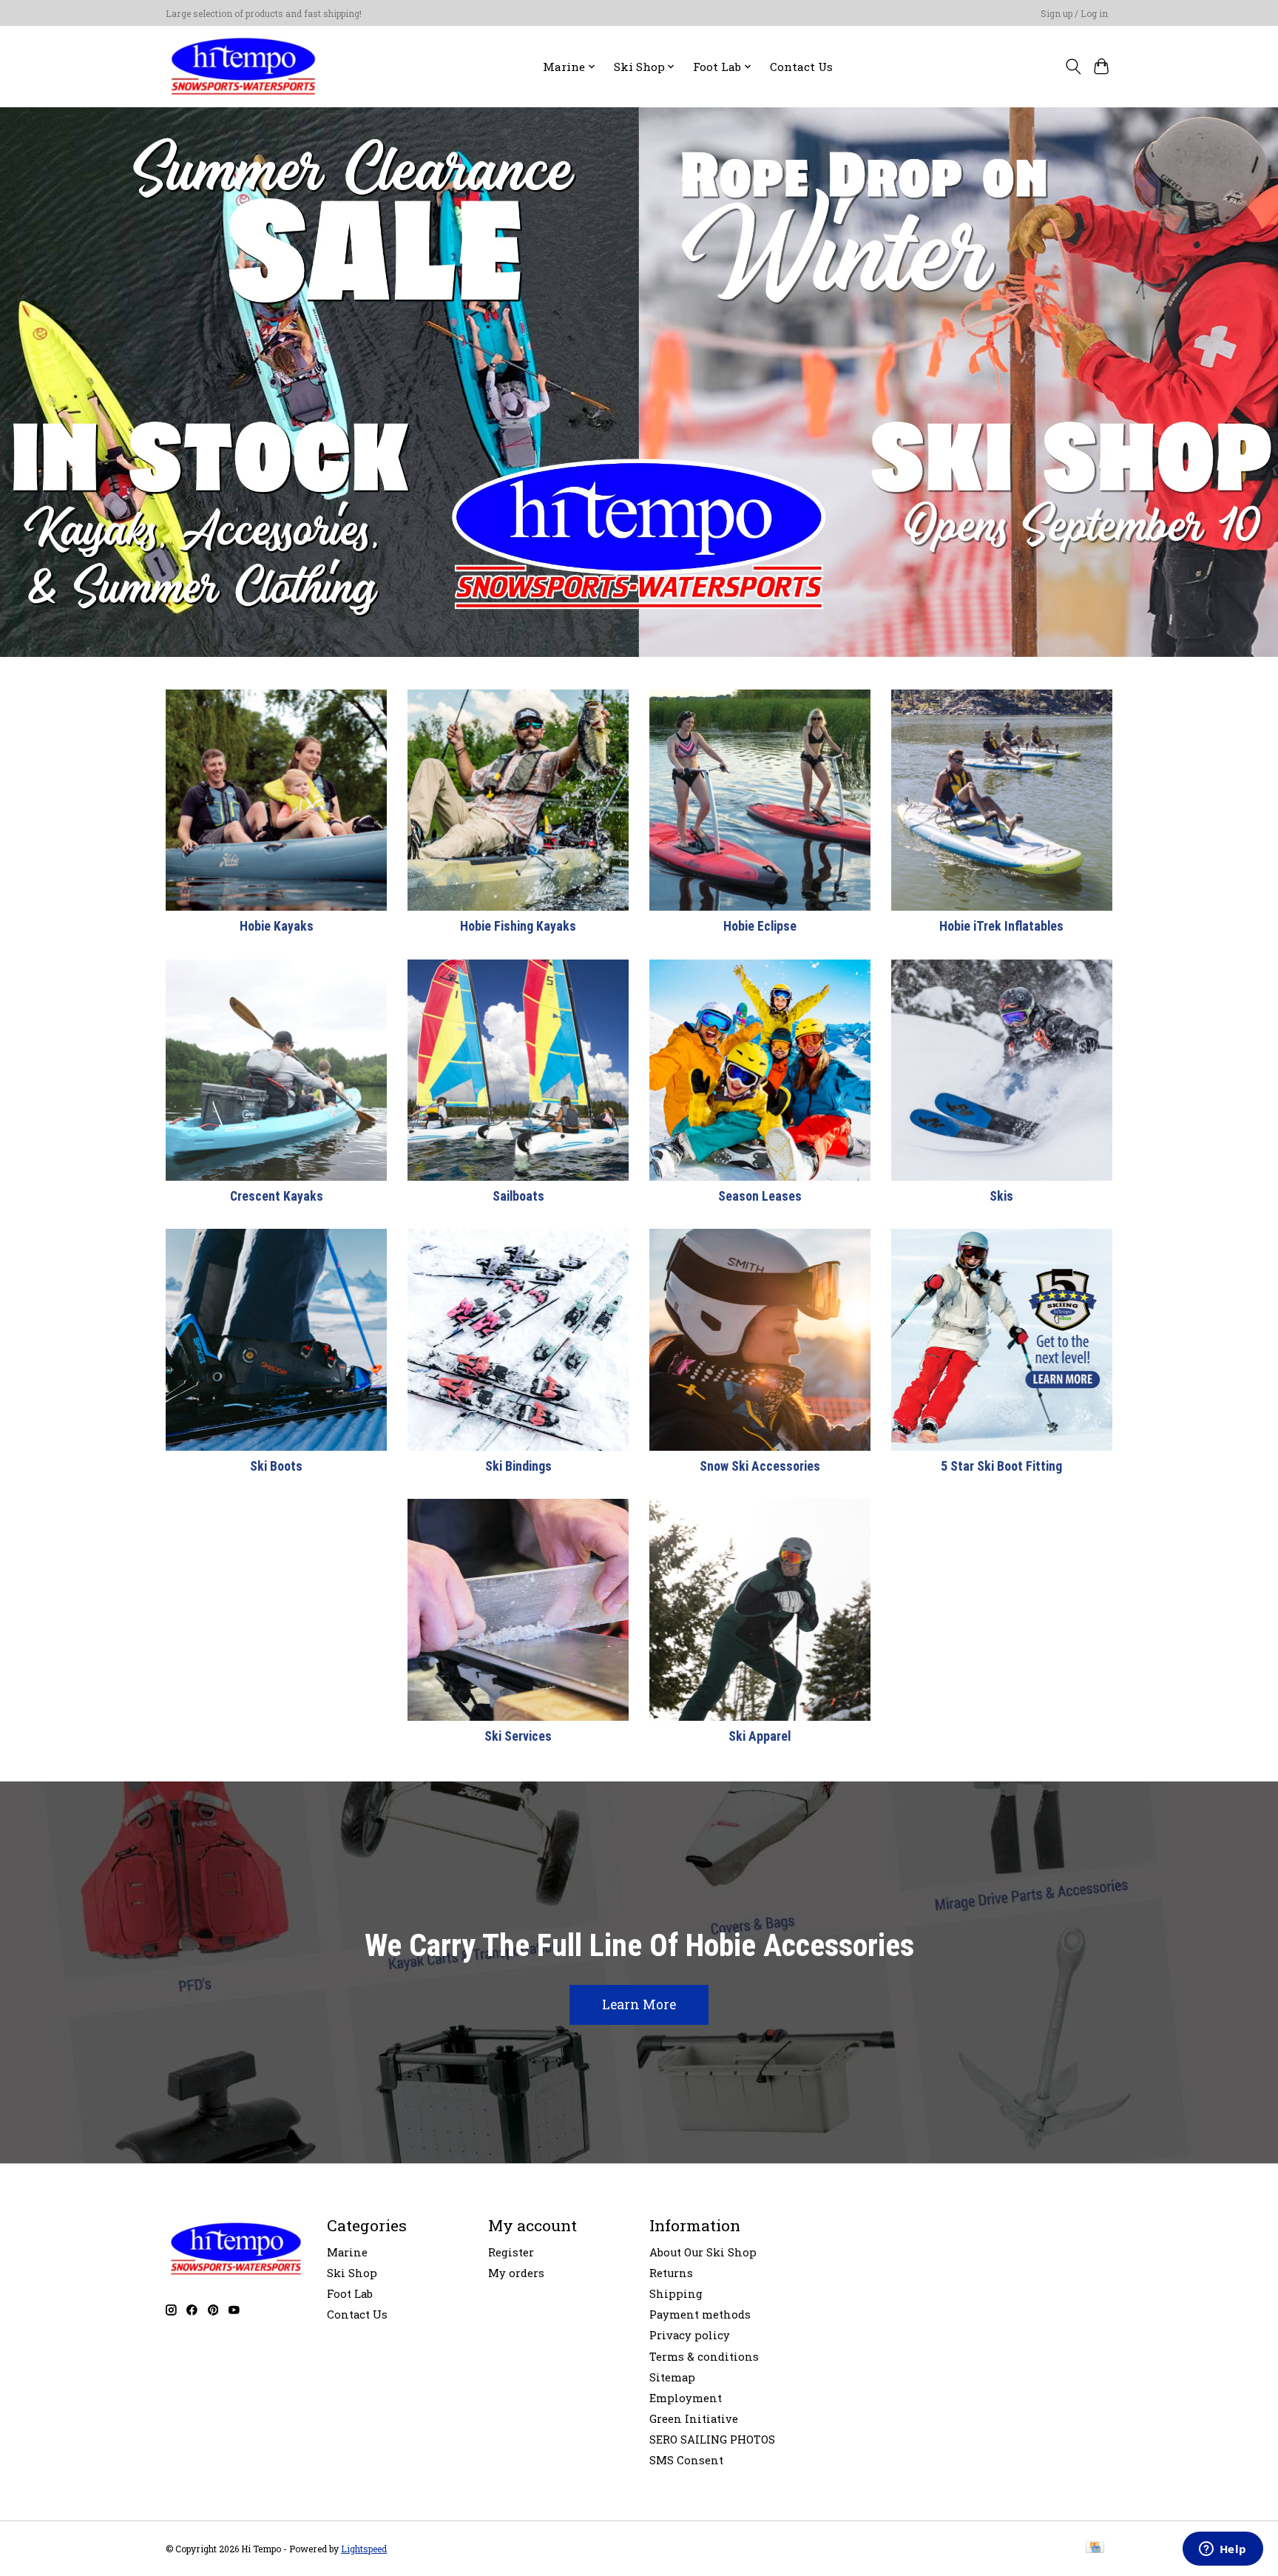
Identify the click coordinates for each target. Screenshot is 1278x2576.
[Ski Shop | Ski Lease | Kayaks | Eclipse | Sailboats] (243, 66)
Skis (1001, 1196)
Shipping (676, 2294)
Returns (671, 2273)
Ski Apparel (760, 1736)
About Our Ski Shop (703, 2252)
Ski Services (518, 1736)
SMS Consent (686, 2460)
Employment (686, 2398)
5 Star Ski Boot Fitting (1001, 1466)
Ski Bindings (518, 1466)
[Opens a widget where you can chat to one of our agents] (1223, 2550)
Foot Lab (350, 2294)
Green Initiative (694, 2419)
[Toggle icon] (1073, 67)
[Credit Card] (1095, 2548)
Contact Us (801, 67)
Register (511, 2252)
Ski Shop (352, 2273)
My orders (516, 2273)
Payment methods (700, 2314)
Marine (347, 2252)
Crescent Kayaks (277, 1196)
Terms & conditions (704, 2357)
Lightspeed (364, 2549)
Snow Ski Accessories (760, 1466)
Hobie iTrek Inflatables (1001, 926)
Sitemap (672, 2377)
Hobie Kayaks (277, 926)
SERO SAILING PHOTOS (712, 2440)
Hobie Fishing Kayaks (518, 926)
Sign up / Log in (1074, 13)
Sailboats (518, 1196)
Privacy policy (690, 2335)
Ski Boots (276, 1466)
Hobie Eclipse (760, 926)
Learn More (639, 2005)
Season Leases (760, 1196)
